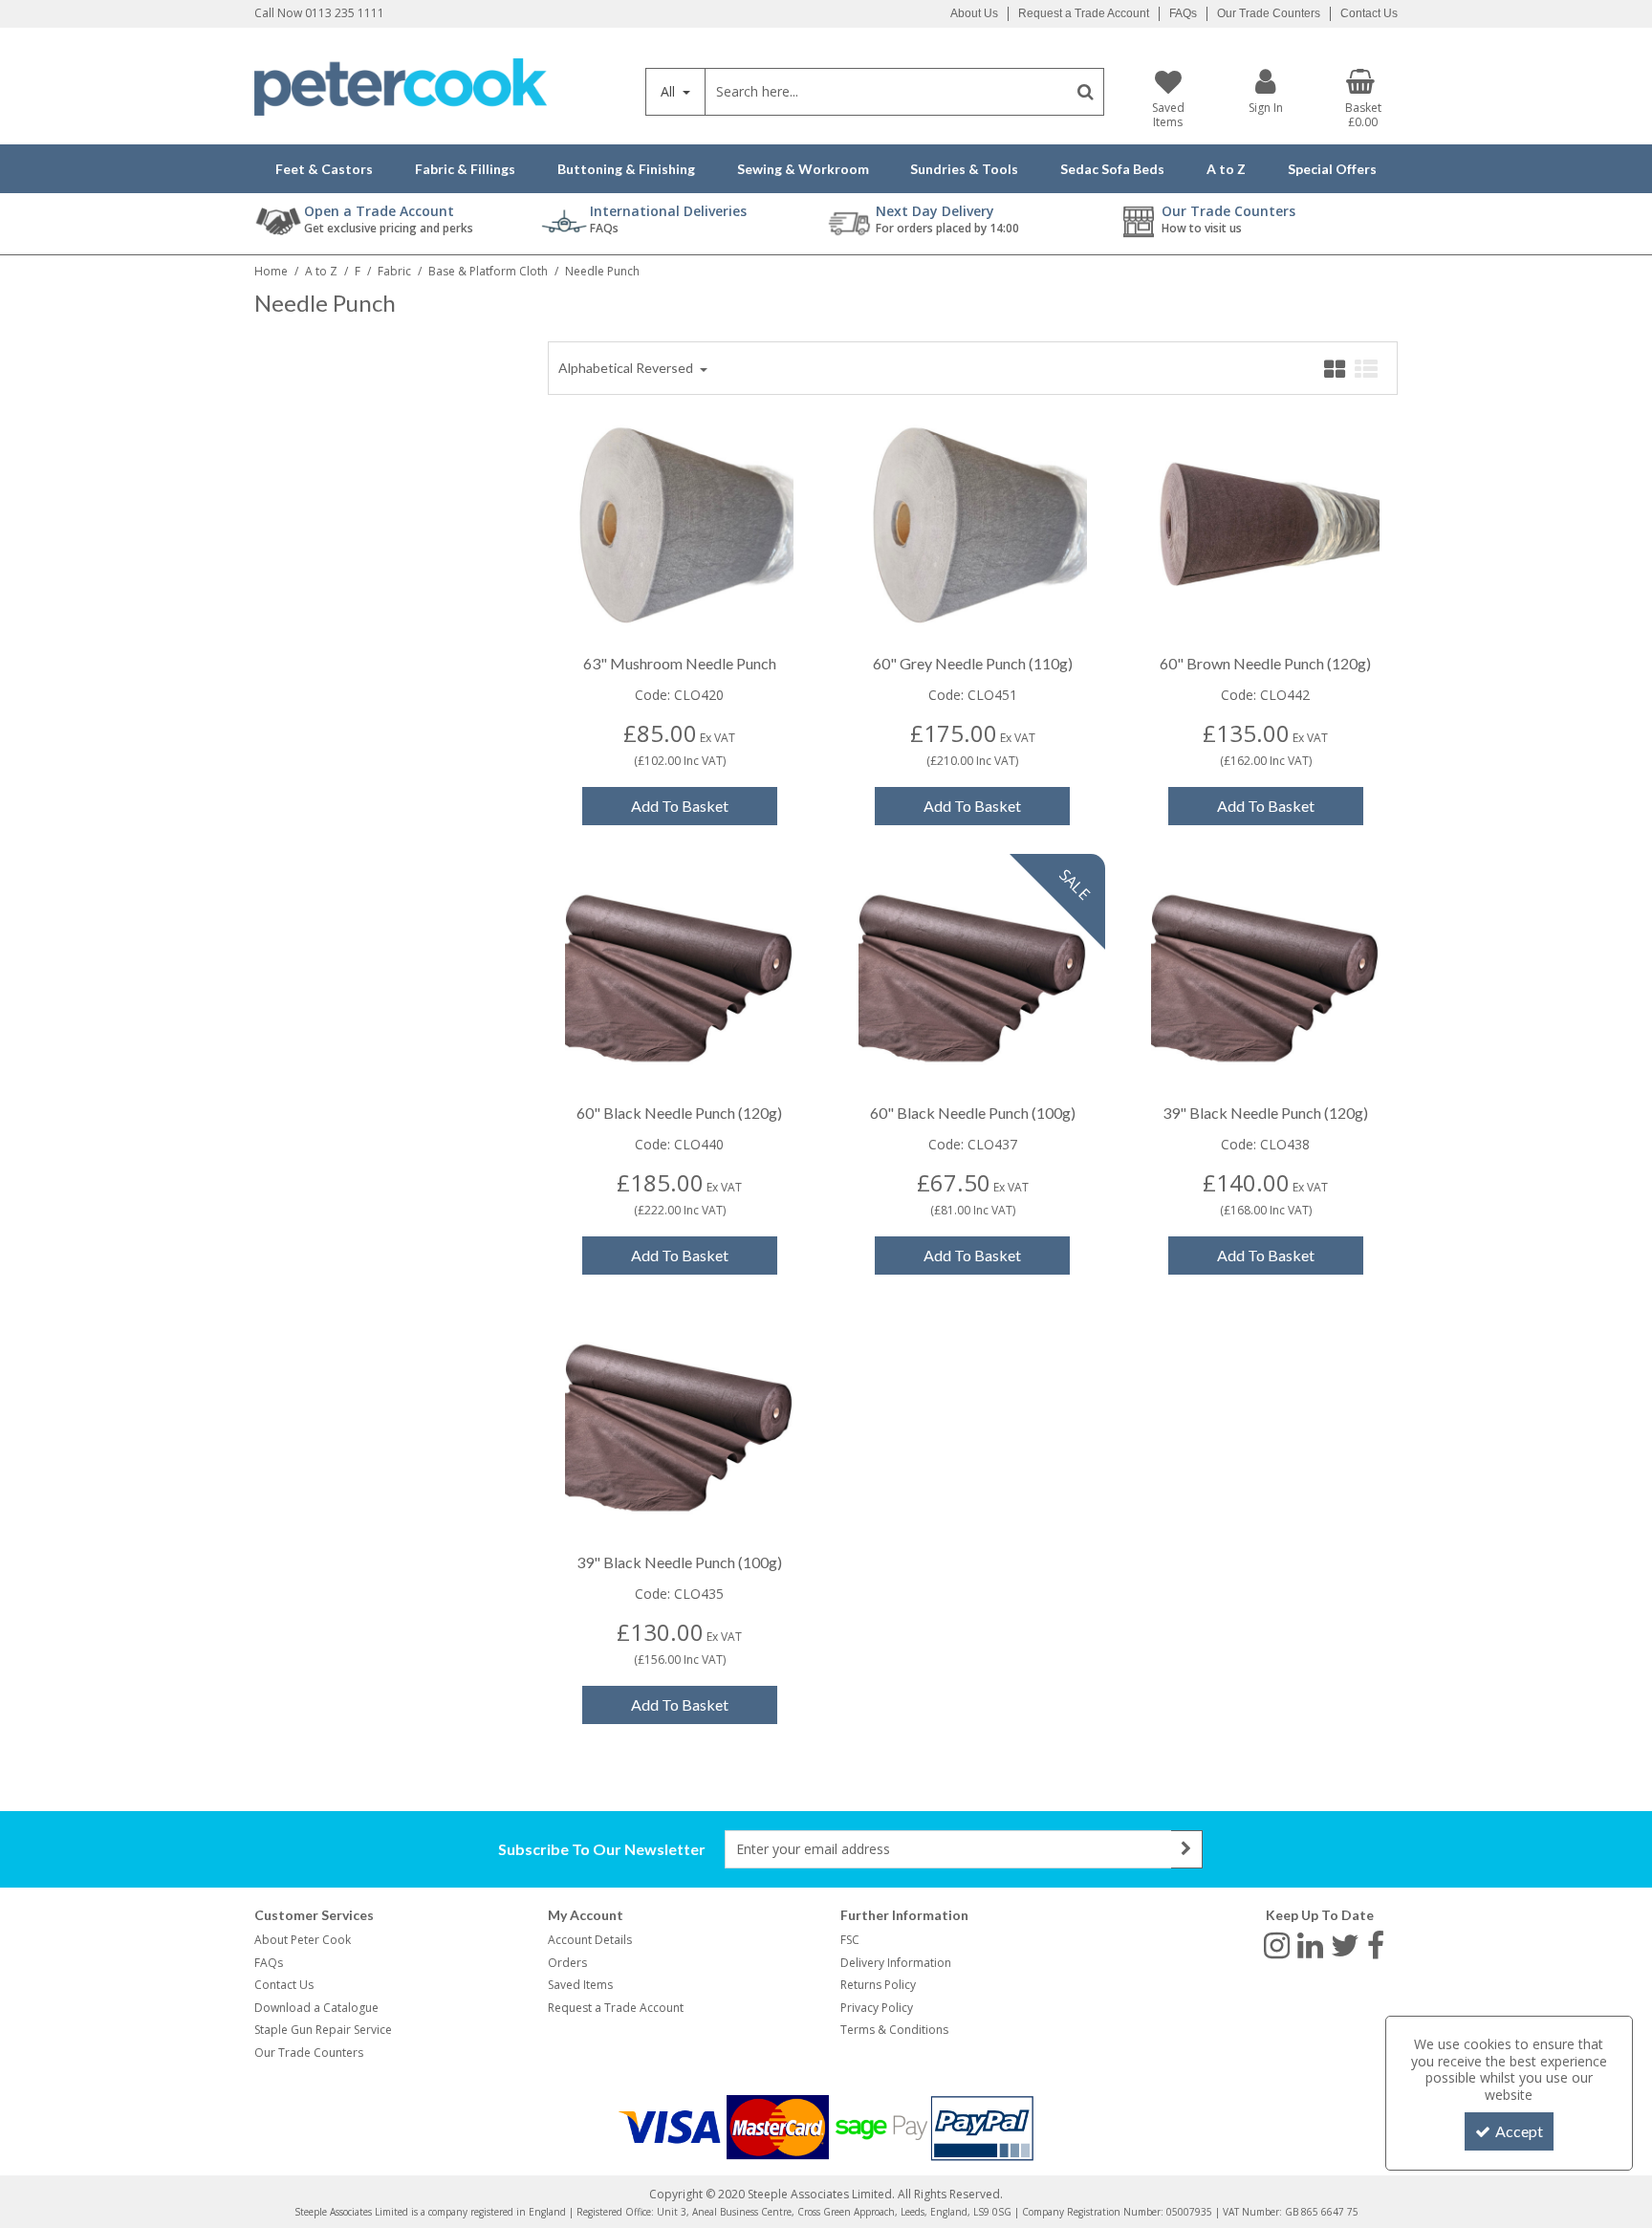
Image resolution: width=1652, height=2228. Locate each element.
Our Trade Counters (1269, 13)
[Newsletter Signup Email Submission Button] (1187, 1849)
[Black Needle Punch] (679, 977)
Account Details (590, 1940)
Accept (1519, 2131)
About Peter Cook (303, 1940)
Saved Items (580, 1985)
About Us (974, 13)
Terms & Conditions (894, 2030)
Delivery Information (896, 1963)
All (670, 91)
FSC (850, 1940)
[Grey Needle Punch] (973, 527)
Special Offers (1332, 169)
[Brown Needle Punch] (1265, 527)
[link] (1277, 1944)
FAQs (1183, 13)
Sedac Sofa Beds (1112, 169)
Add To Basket (680, 806)
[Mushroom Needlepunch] (679, 527)
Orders (567, 1963)
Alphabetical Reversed (627, 368)
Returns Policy (878, 1985)
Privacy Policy (877, 2008)
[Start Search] (1086, 92)
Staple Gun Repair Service (323, 2030)
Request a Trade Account (1084, 13)
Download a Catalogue (316, 2008)
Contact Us (1369, 13)
